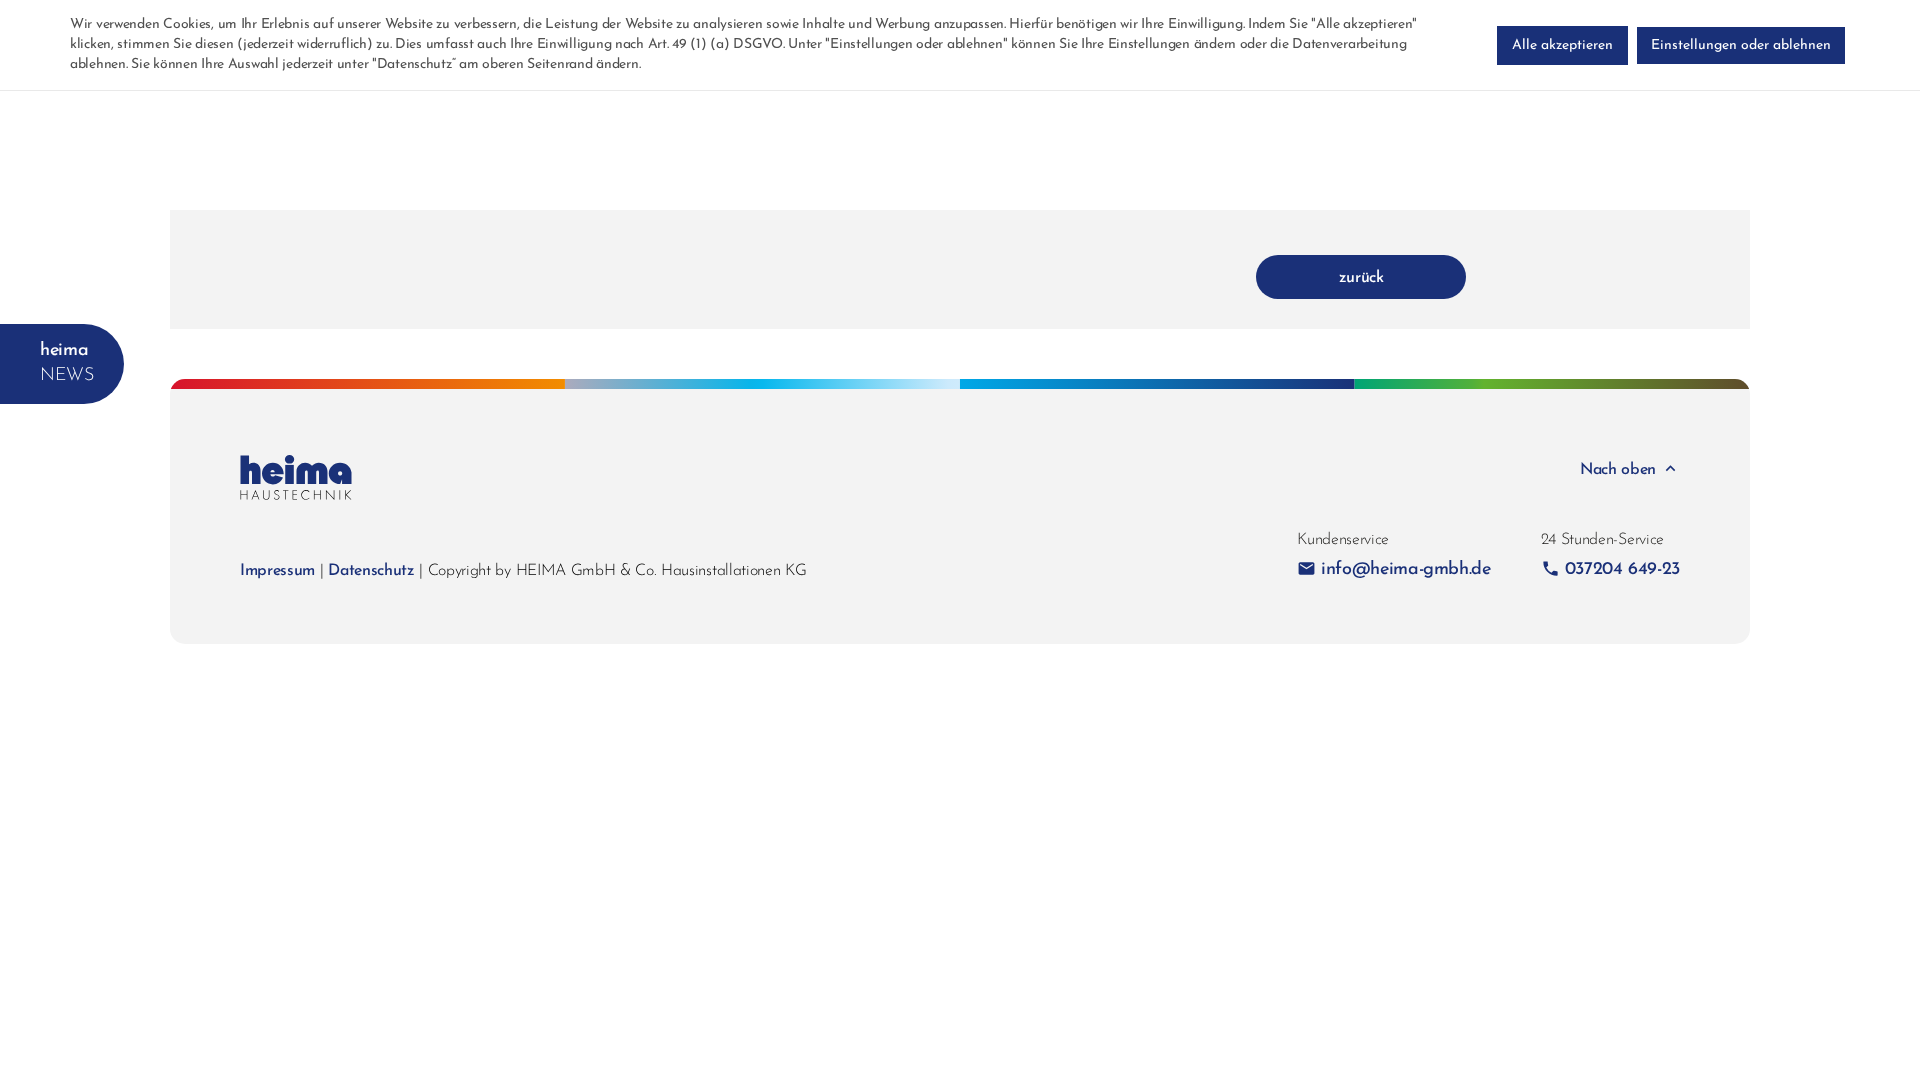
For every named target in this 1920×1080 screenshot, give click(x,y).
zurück (1361, 278)
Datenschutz (371, 571)
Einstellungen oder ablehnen (1741, 45)
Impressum (277, 571)
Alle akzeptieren (1562, 45)
